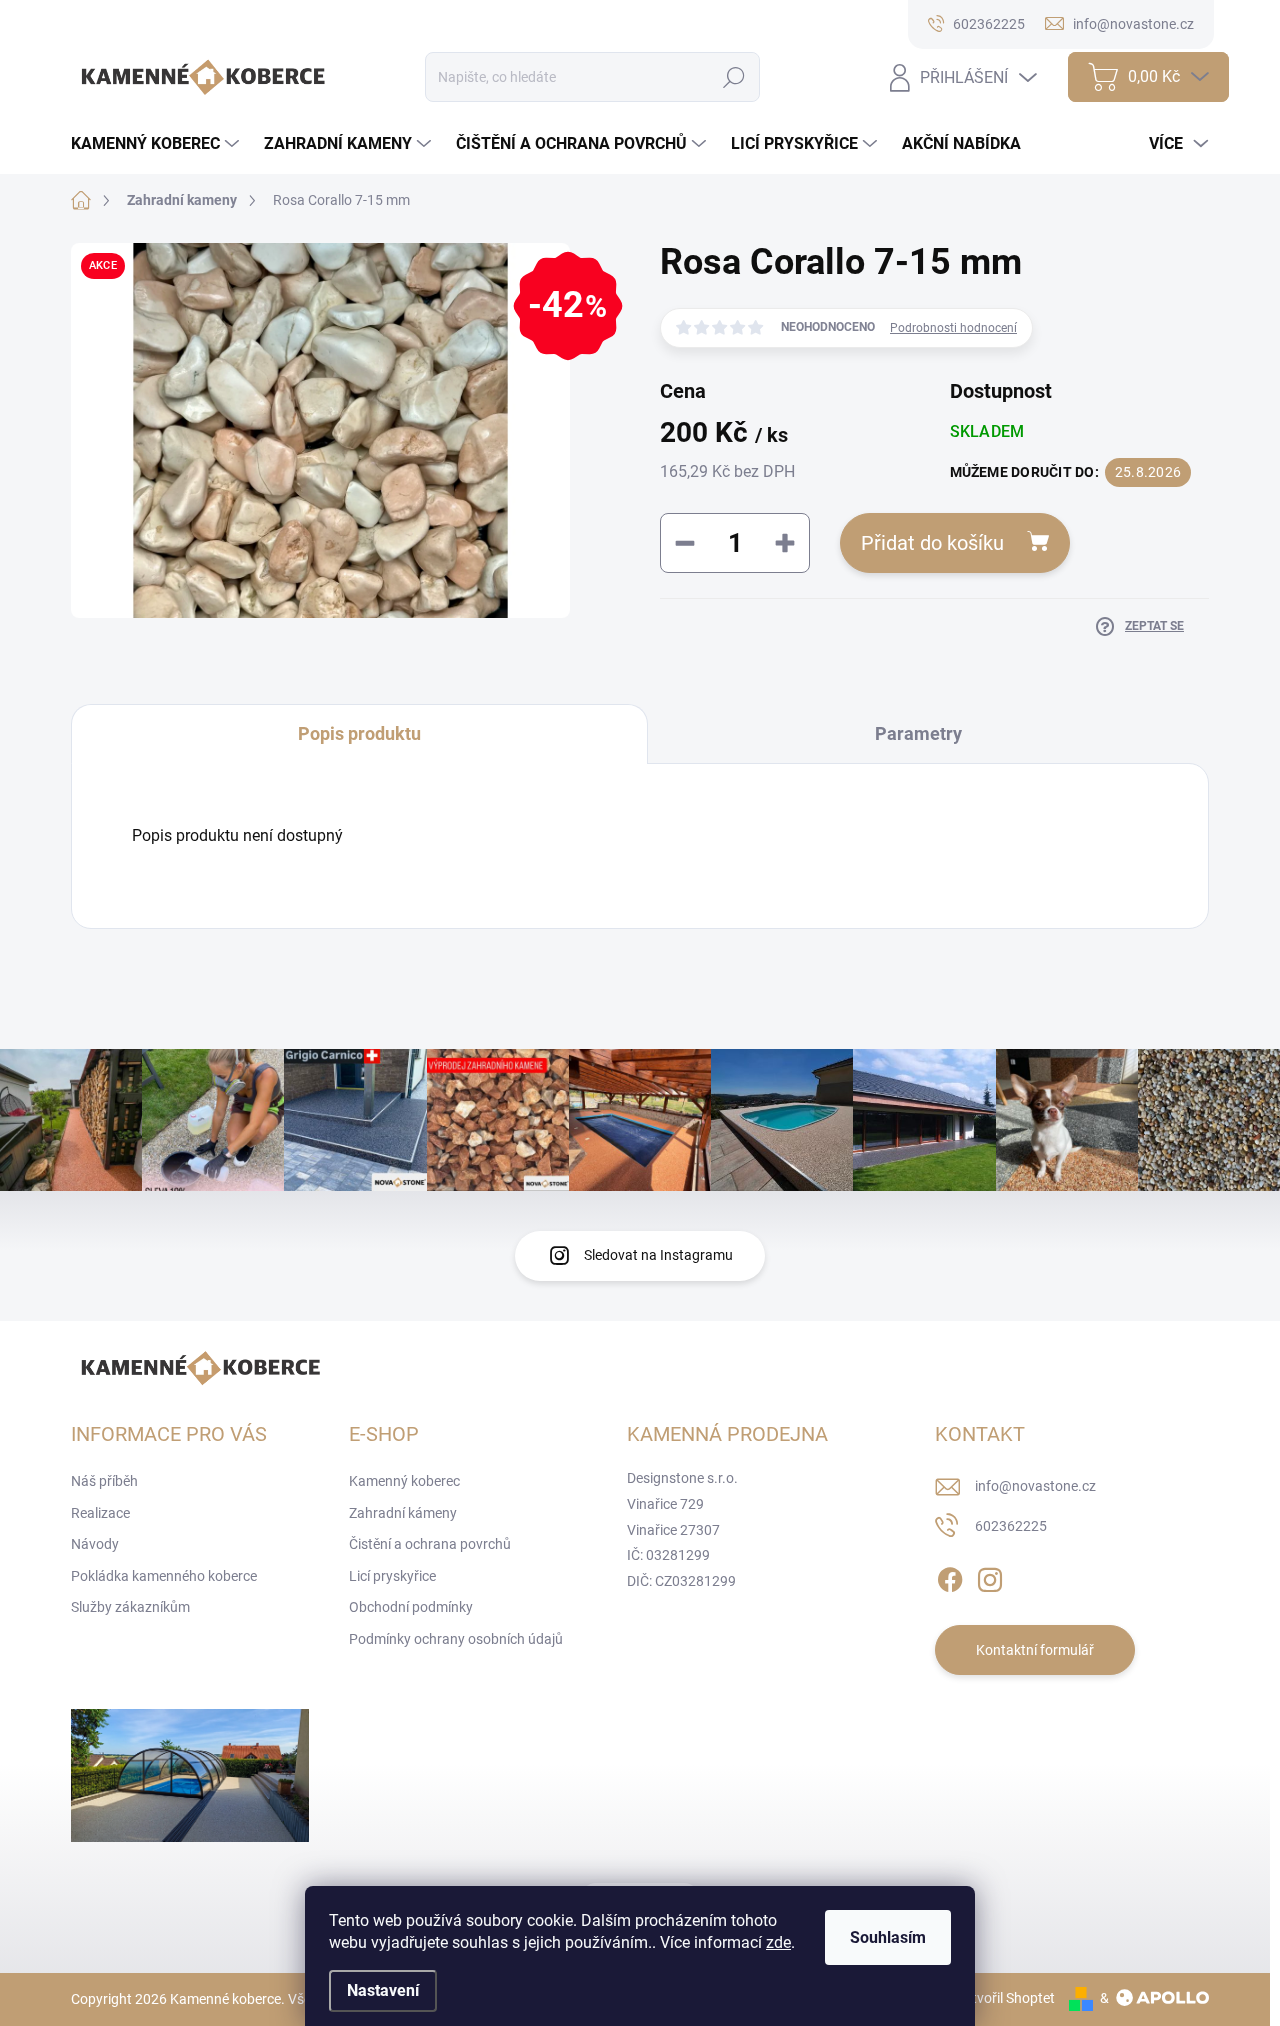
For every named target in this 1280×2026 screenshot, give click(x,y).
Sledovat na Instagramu (658, 1255)
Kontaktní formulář (1035, 1650)
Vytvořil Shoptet (1005, 1998)
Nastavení (383, 1990)
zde (778, 1942)
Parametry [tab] (918, 733)
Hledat (733, 77)
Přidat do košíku (932, 543)
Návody (95, 1544)
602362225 (1011, 1526)
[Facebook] (950, 1576)
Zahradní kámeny (403, 1513)
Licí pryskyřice (392, 1576)
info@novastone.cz (1035, 1486)
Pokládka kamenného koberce (164, 1576)
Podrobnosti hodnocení (953, 328)
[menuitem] (157, 144)
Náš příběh (104, 1481)
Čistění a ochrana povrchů (430, 1544)
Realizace (100, 1513)
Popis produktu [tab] (359, 733)
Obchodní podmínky (411, 1607)
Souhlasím (888, 1937)
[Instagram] (990, 1576)
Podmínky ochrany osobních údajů (456, 1639)
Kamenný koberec (404, 1481)
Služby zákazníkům (130, 1607)
